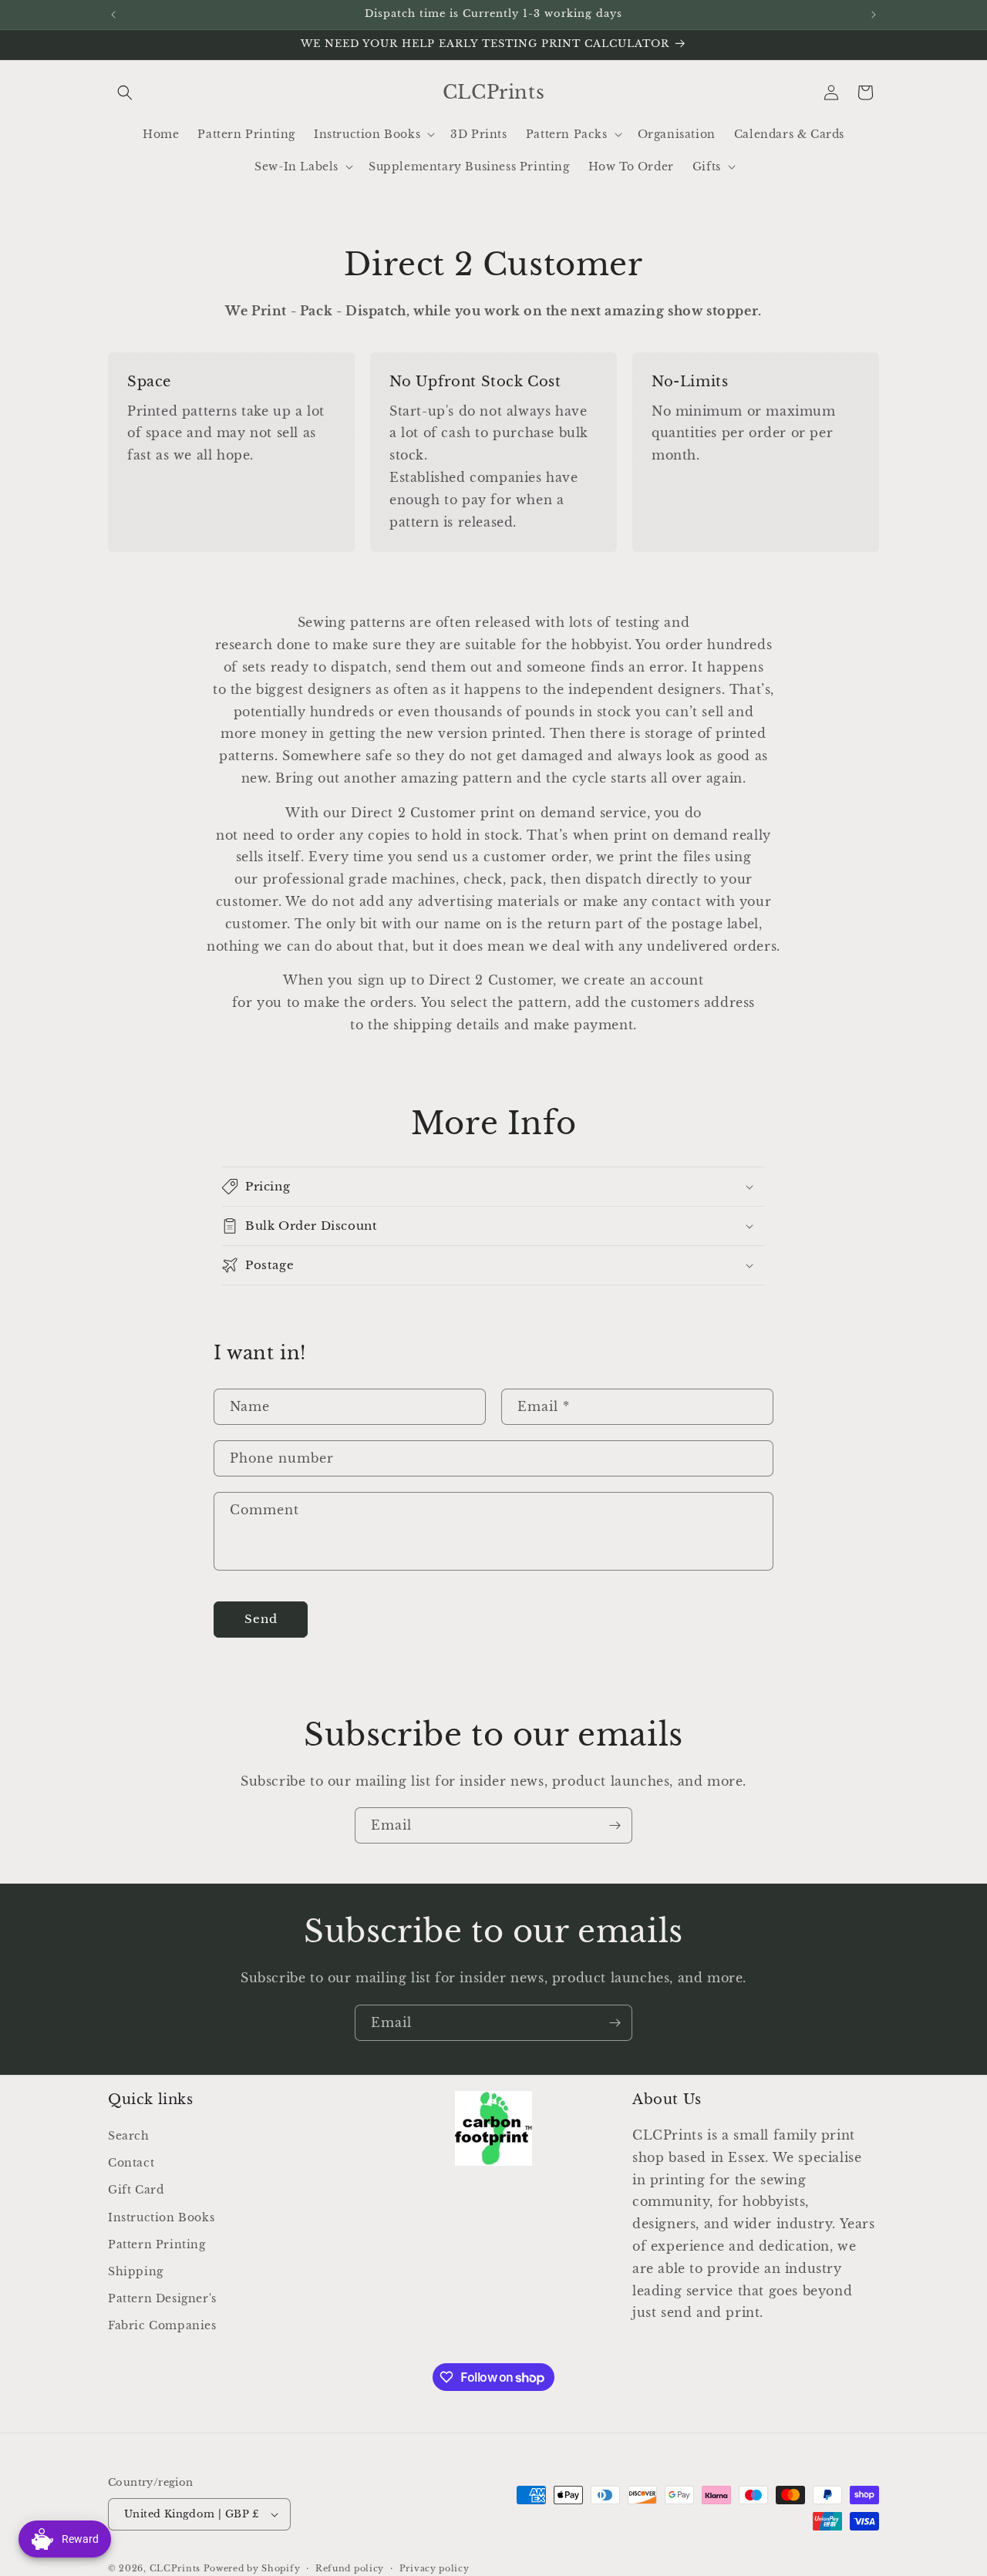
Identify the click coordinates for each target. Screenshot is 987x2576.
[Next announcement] (874, 15)
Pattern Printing (157, 2244)
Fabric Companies (162, 2326)
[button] (125, 93)
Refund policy (350, 2568)
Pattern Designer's (162, 2299)
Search (129, 2137)
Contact (131, 2164)
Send (261, 1619)
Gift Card (136, 2190)
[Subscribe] (615, 1825)
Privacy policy (435, 2568)
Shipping (136, 2272)
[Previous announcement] (113, 15)
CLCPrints (175, 2568)
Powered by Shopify (252, 2568)
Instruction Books (161, 2217)
